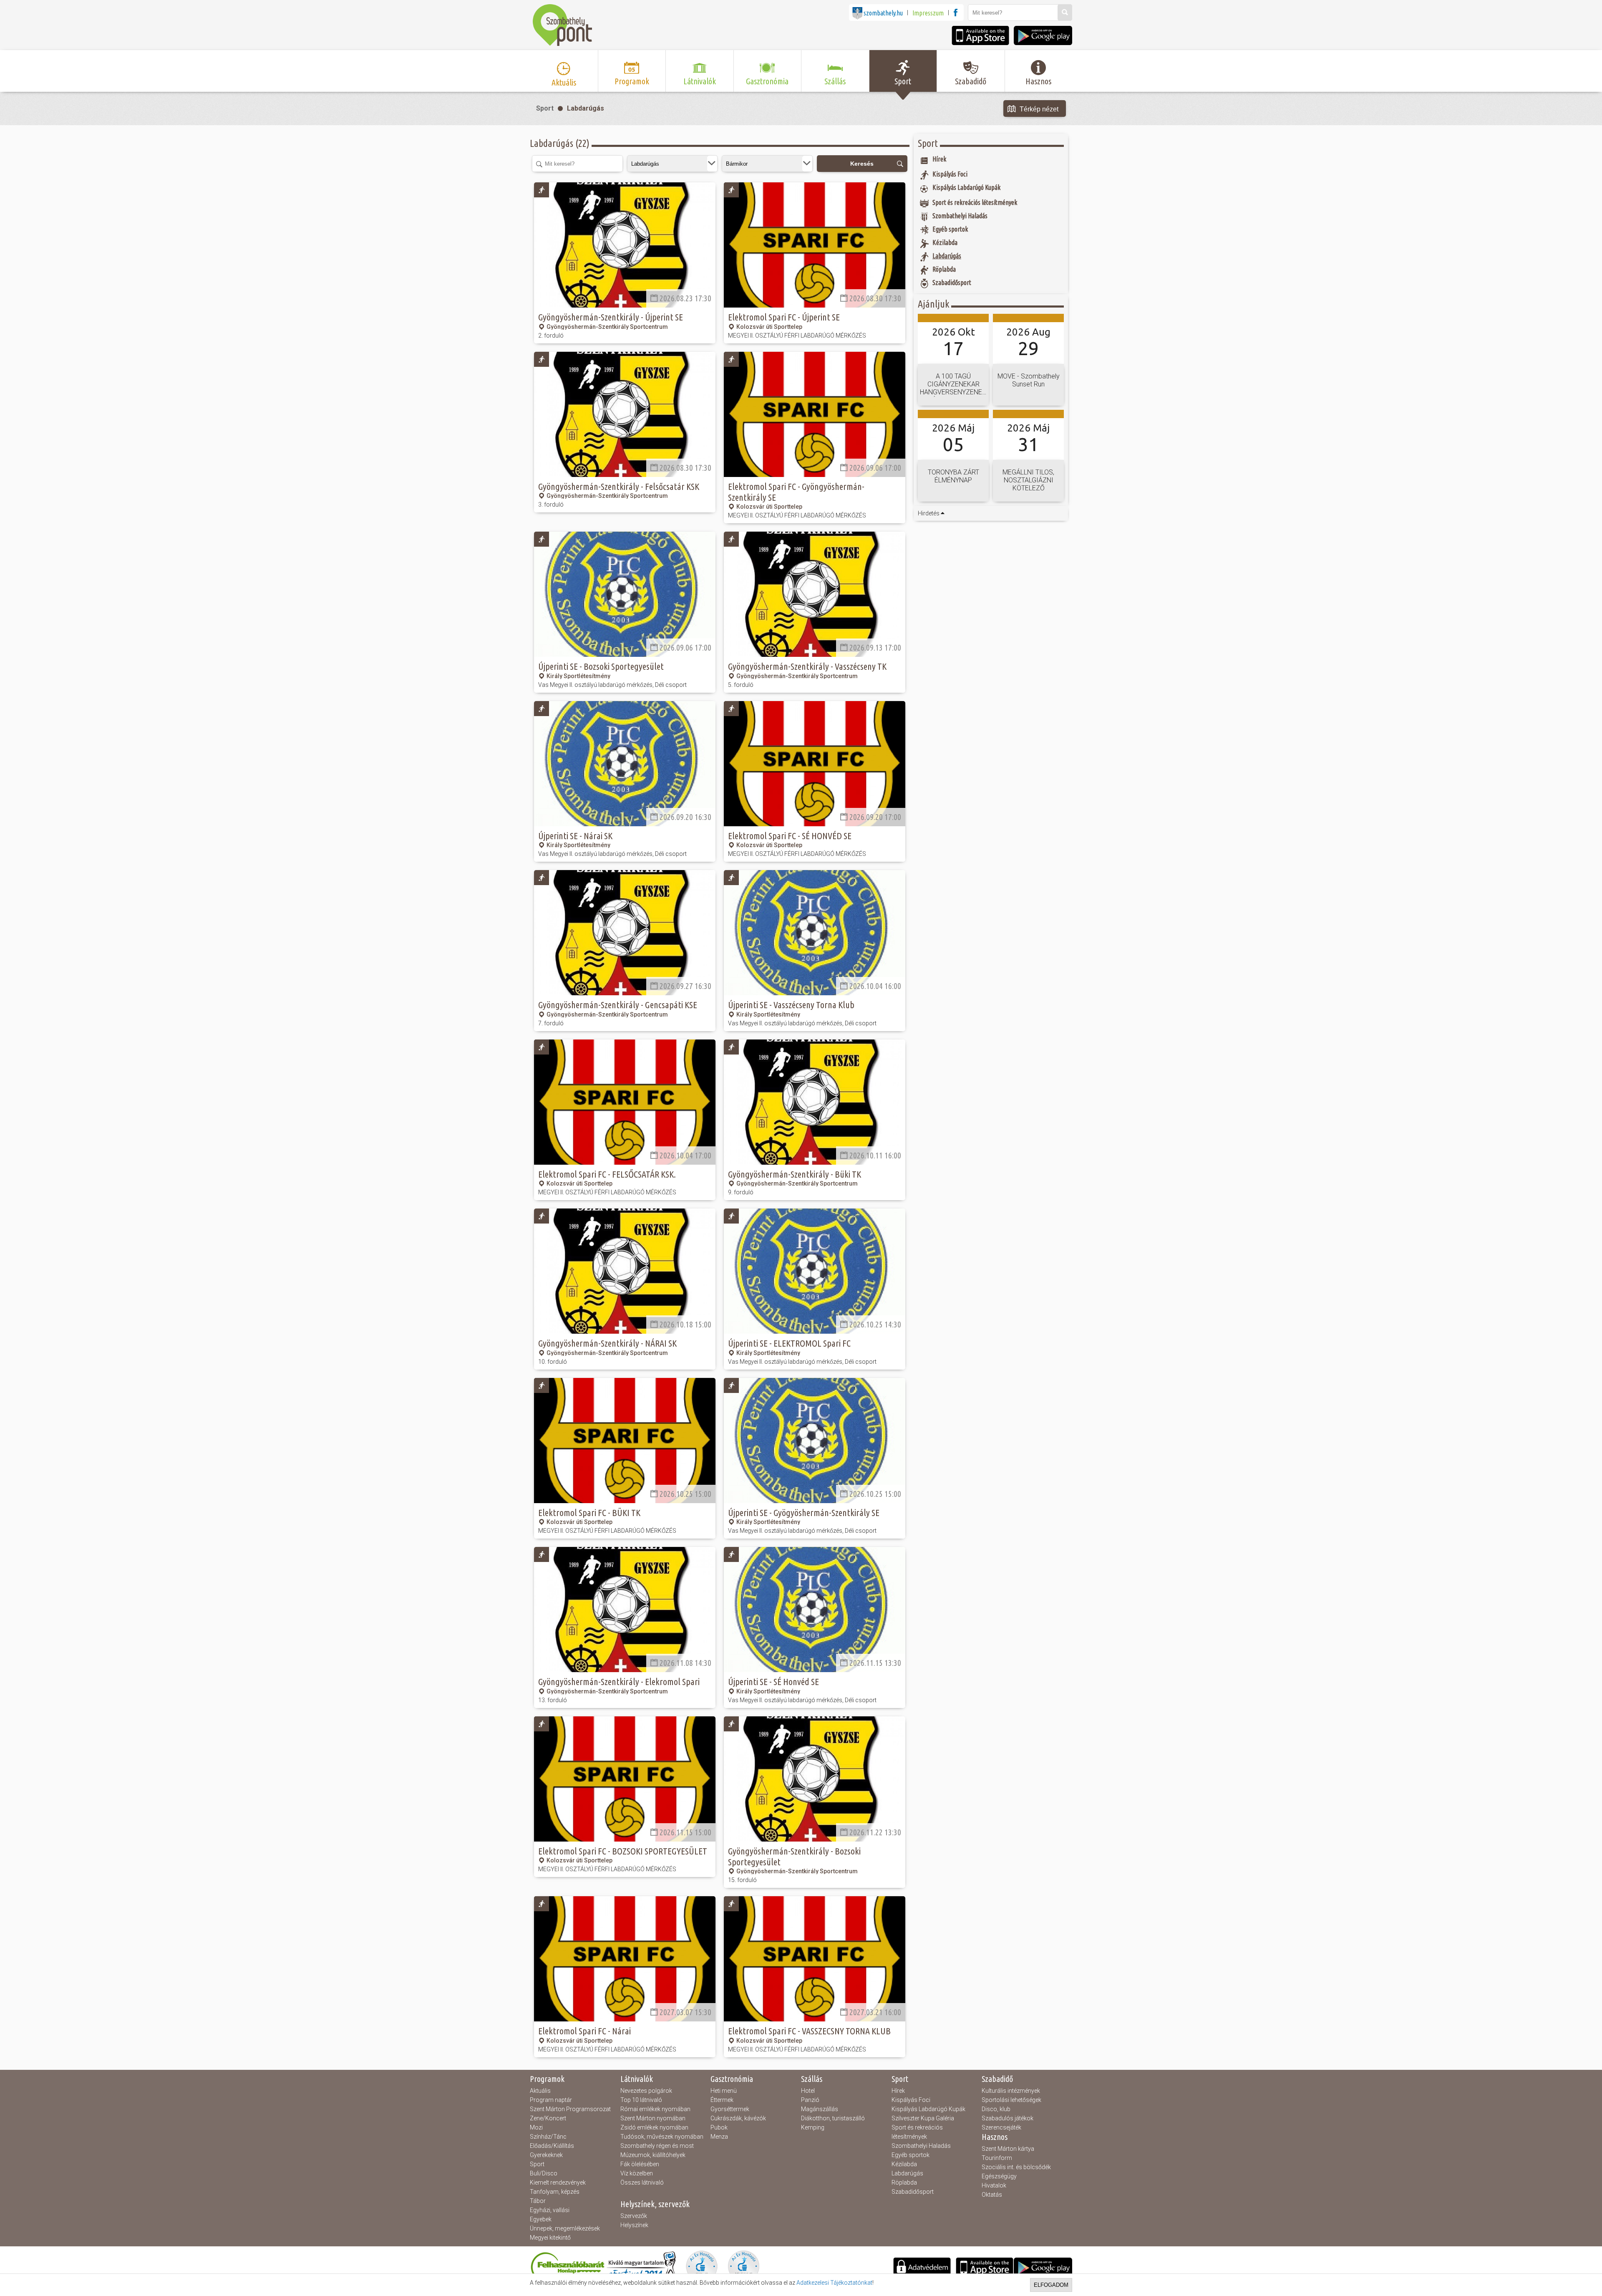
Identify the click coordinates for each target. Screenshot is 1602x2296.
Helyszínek (634, 2225)
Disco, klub (996, 2109)
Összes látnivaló (642, 2182)
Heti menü (724, 2091)
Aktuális (540, 2091)
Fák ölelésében (640, 2164)
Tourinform (997, 2158)
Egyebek (541, 2219)
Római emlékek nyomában (655, 2109)
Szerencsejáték (1001, 2127)
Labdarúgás (586, 108)
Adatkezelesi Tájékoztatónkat (834, 2283)
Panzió (810, 2100)
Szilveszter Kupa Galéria (923, 2118)
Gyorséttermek (730, 2109)
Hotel (808, 2091)
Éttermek (722, 2100)
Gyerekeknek (546, 2155)
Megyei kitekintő (550, 2238)
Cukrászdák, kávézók (738, 2118)
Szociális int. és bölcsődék (1016, 2167)
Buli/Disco (544, 2173)
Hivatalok (994, 2185)
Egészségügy (999, 2176)
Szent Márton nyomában (653, 2118)
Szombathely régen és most (657, 2146)
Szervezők (634, 2216)
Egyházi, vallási (550, 2210)
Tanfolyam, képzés (555, 2192)
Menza (719, 2137)
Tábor (538, 2201)
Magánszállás (820, 2109)
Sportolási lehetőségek (1011, 2100)
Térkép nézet (1039, 109)
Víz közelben (637, 2173)
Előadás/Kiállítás (552, 2146)
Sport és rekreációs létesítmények (917, 2132)
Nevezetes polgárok (646, 2091)
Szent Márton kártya (1008, 2149)
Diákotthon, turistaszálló (833, 2118)
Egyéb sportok (911, 2155)
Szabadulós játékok (1008, 2118)
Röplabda (904, 2182)
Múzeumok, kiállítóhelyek (653, 2155)
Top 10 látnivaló (641, 2100)
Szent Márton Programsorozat (570, 2109)
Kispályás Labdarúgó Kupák (928, 2109)
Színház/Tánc (548, 2137)
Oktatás (992, 2195)
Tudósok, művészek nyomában (662, 2137)
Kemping (813, 2127)
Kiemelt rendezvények (558, 2182)
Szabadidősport (913, 2192)
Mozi (536, 2127)
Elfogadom (1051, 2285)
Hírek (898, 2091)
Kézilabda (904, 2164)
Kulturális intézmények (1011, 2091)
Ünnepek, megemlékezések (565, 2228)
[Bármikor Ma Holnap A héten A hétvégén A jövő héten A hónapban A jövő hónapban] (767, 164)
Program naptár (551, 2100)
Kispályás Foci (911, 2100)
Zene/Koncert (548, 2118)
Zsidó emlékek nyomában (654, 2127)
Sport (545, 108)
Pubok (719, 2127)
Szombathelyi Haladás (921, 2146)
